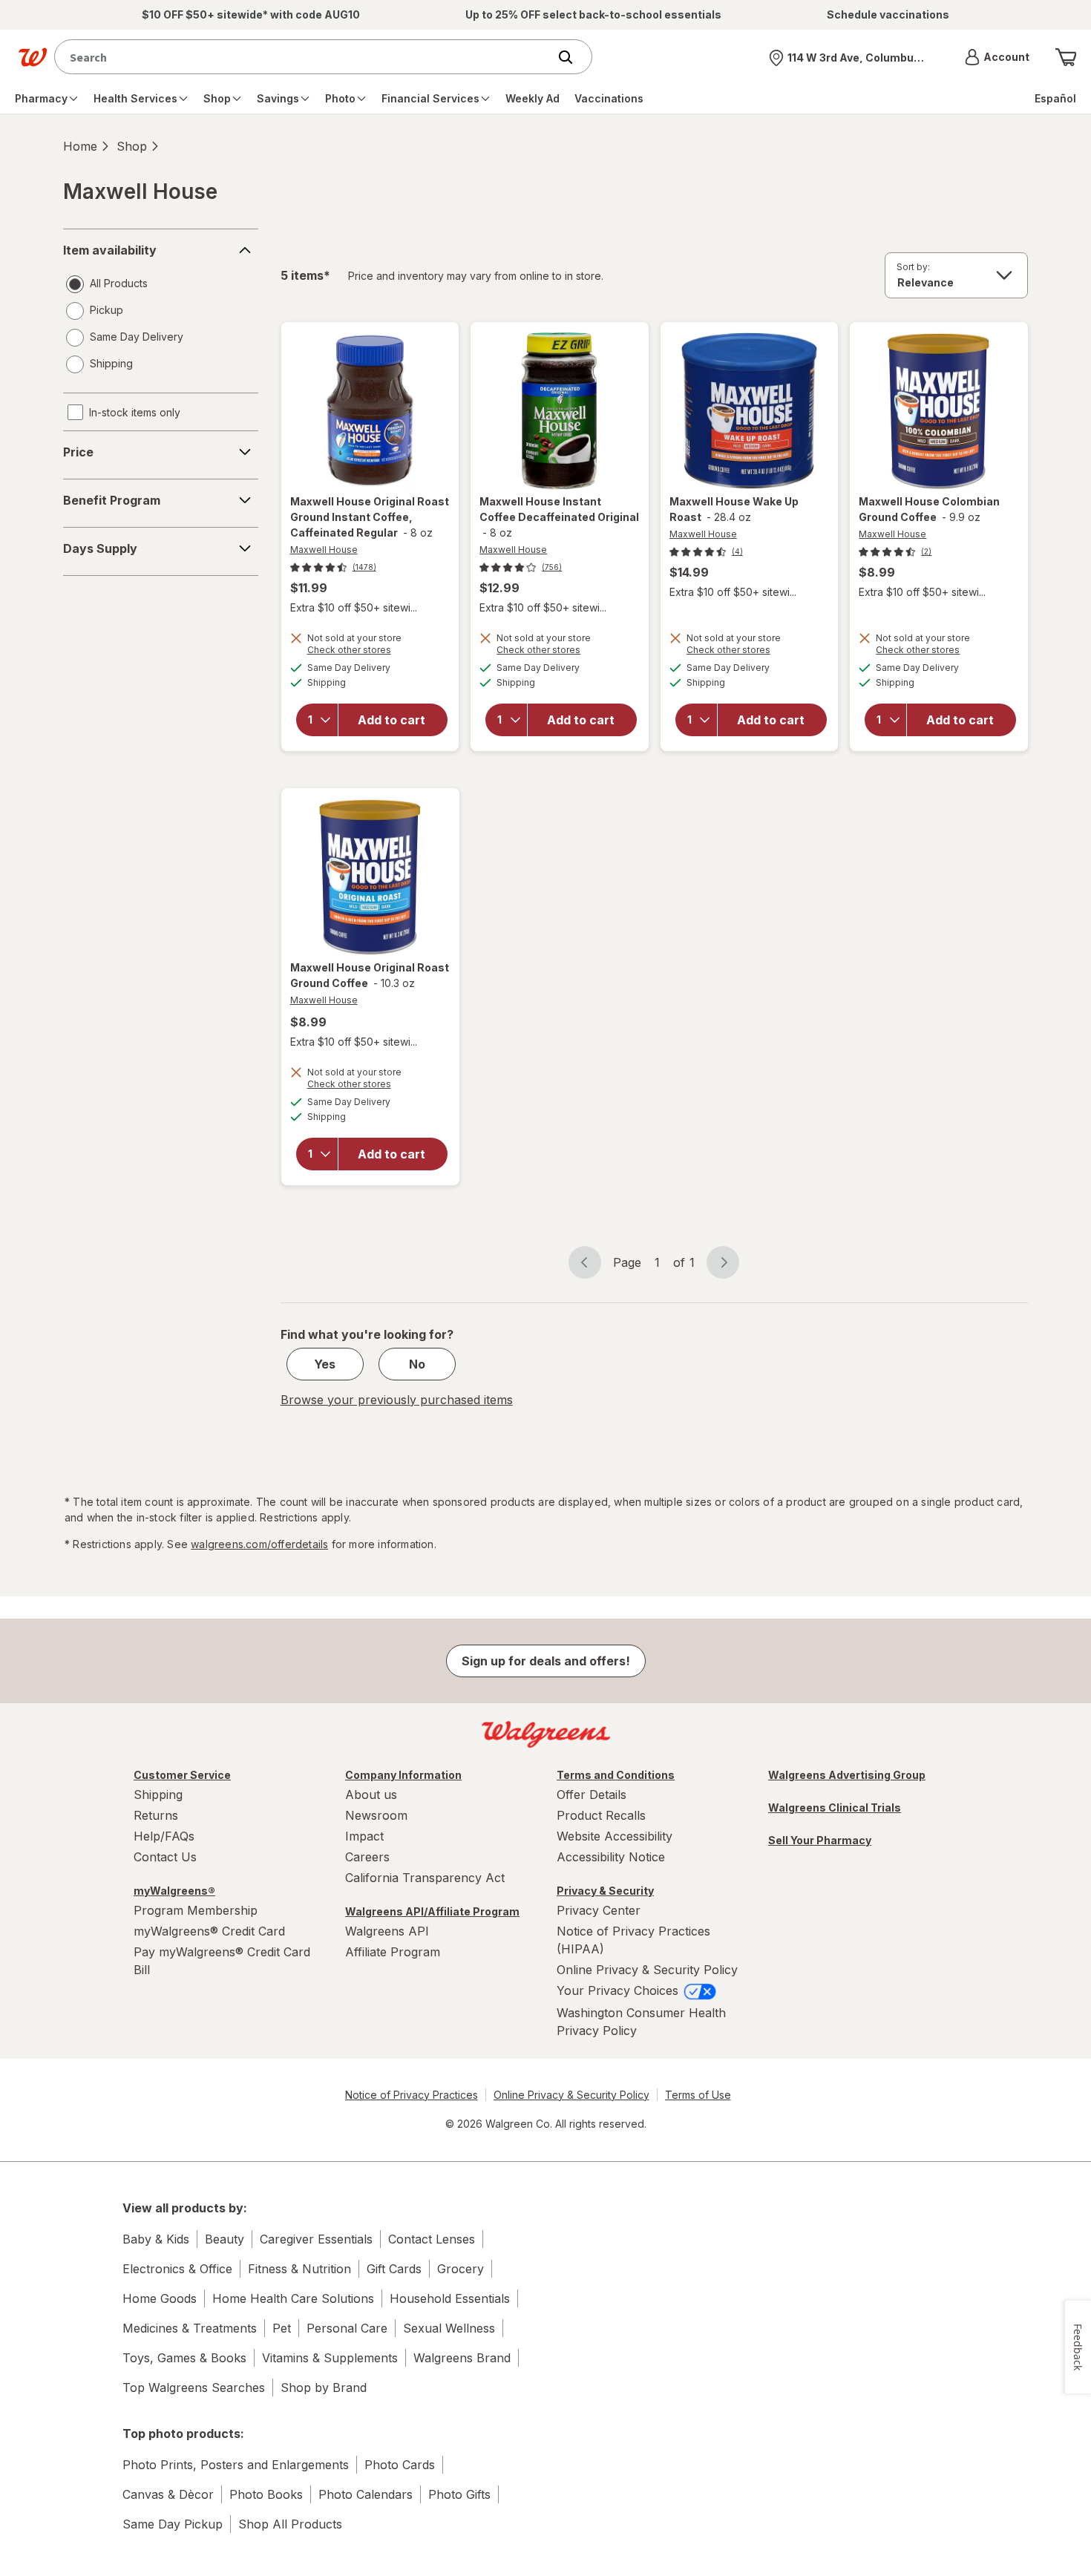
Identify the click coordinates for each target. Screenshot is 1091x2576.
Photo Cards (400, 2465)
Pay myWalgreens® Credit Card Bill (222, 1961)
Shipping (158, 1795)
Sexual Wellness (449, 2328)
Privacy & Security (605, 1891)
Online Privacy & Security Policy (647, 1970)
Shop (132, 146)
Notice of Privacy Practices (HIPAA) (633, 1940)
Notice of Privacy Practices (412, 2095)
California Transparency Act (425, 1878)
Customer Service (182, 1775)
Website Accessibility (615, 1836)
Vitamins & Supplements (330, 2358)
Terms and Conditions (616, 1775)
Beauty (225, 2239)
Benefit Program (112, 500)
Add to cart (391, 720)
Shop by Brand (324, 2387)
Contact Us (165, 1857)
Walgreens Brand (462, 2358)
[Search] (573, 57)
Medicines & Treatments (190, 2328)
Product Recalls (601, 1815)
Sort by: (913, 267)
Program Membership (196, 1910)
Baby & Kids (156, 2239)
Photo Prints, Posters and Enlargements (236, 2465)
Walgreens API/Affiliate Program (432, 1911)
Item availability (110, 250)
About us (371, 1795)
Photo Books (266, 2494)
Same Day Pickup (173, 2524)
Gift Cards (394, 2269)
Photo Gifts (459, 2494)
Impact (364, 1836)
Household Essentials (450, 2298)
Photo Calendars (366, 2494)
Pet (282, 2328)
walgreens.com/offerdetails (259, 1544)
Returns (156, 1815)
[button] (997, 57)
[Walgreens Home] (33, 57)
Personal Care (347, 2328)
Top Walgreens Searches (194, 2387)
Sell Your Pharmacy (820, 1840)
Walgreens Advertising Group (847, 1775)
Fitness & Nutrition (299, 2269)
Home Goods (160, 2298)
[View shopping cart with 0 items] (1066, 57)
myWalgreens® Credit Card (209, 1931)
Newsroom (376, 1815)
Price (78, 452)
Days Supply (100, 548)
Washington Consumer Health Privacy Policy (641, 2022)
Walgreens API (387, 1931)
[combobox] (305, 57)
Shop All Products (290, 2524)
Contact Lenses (432, 2239)
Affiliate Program (393, 1952)
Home (80, 146)
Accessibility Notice (611, 1857)
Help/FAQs (164, 1836)
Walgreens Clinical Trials (835, 1808)
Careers (367, 1857)
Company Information (403, 1775)
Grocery (461, 2269)
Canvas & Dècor (168, 2494)
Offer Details (592, 1795)
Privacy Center (599, 1910)
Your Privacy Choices (619, 1990)
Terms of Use (698, 2095)
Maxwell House (324, 550)
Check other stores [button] (370, 652)
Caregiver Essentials (316, 2239)
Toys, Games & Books (184, 2358)
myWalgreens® (174, 1891)
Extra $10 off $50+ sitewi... (354, 607)
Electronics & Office (177, 2269)
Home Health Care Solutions (293, 2298)
